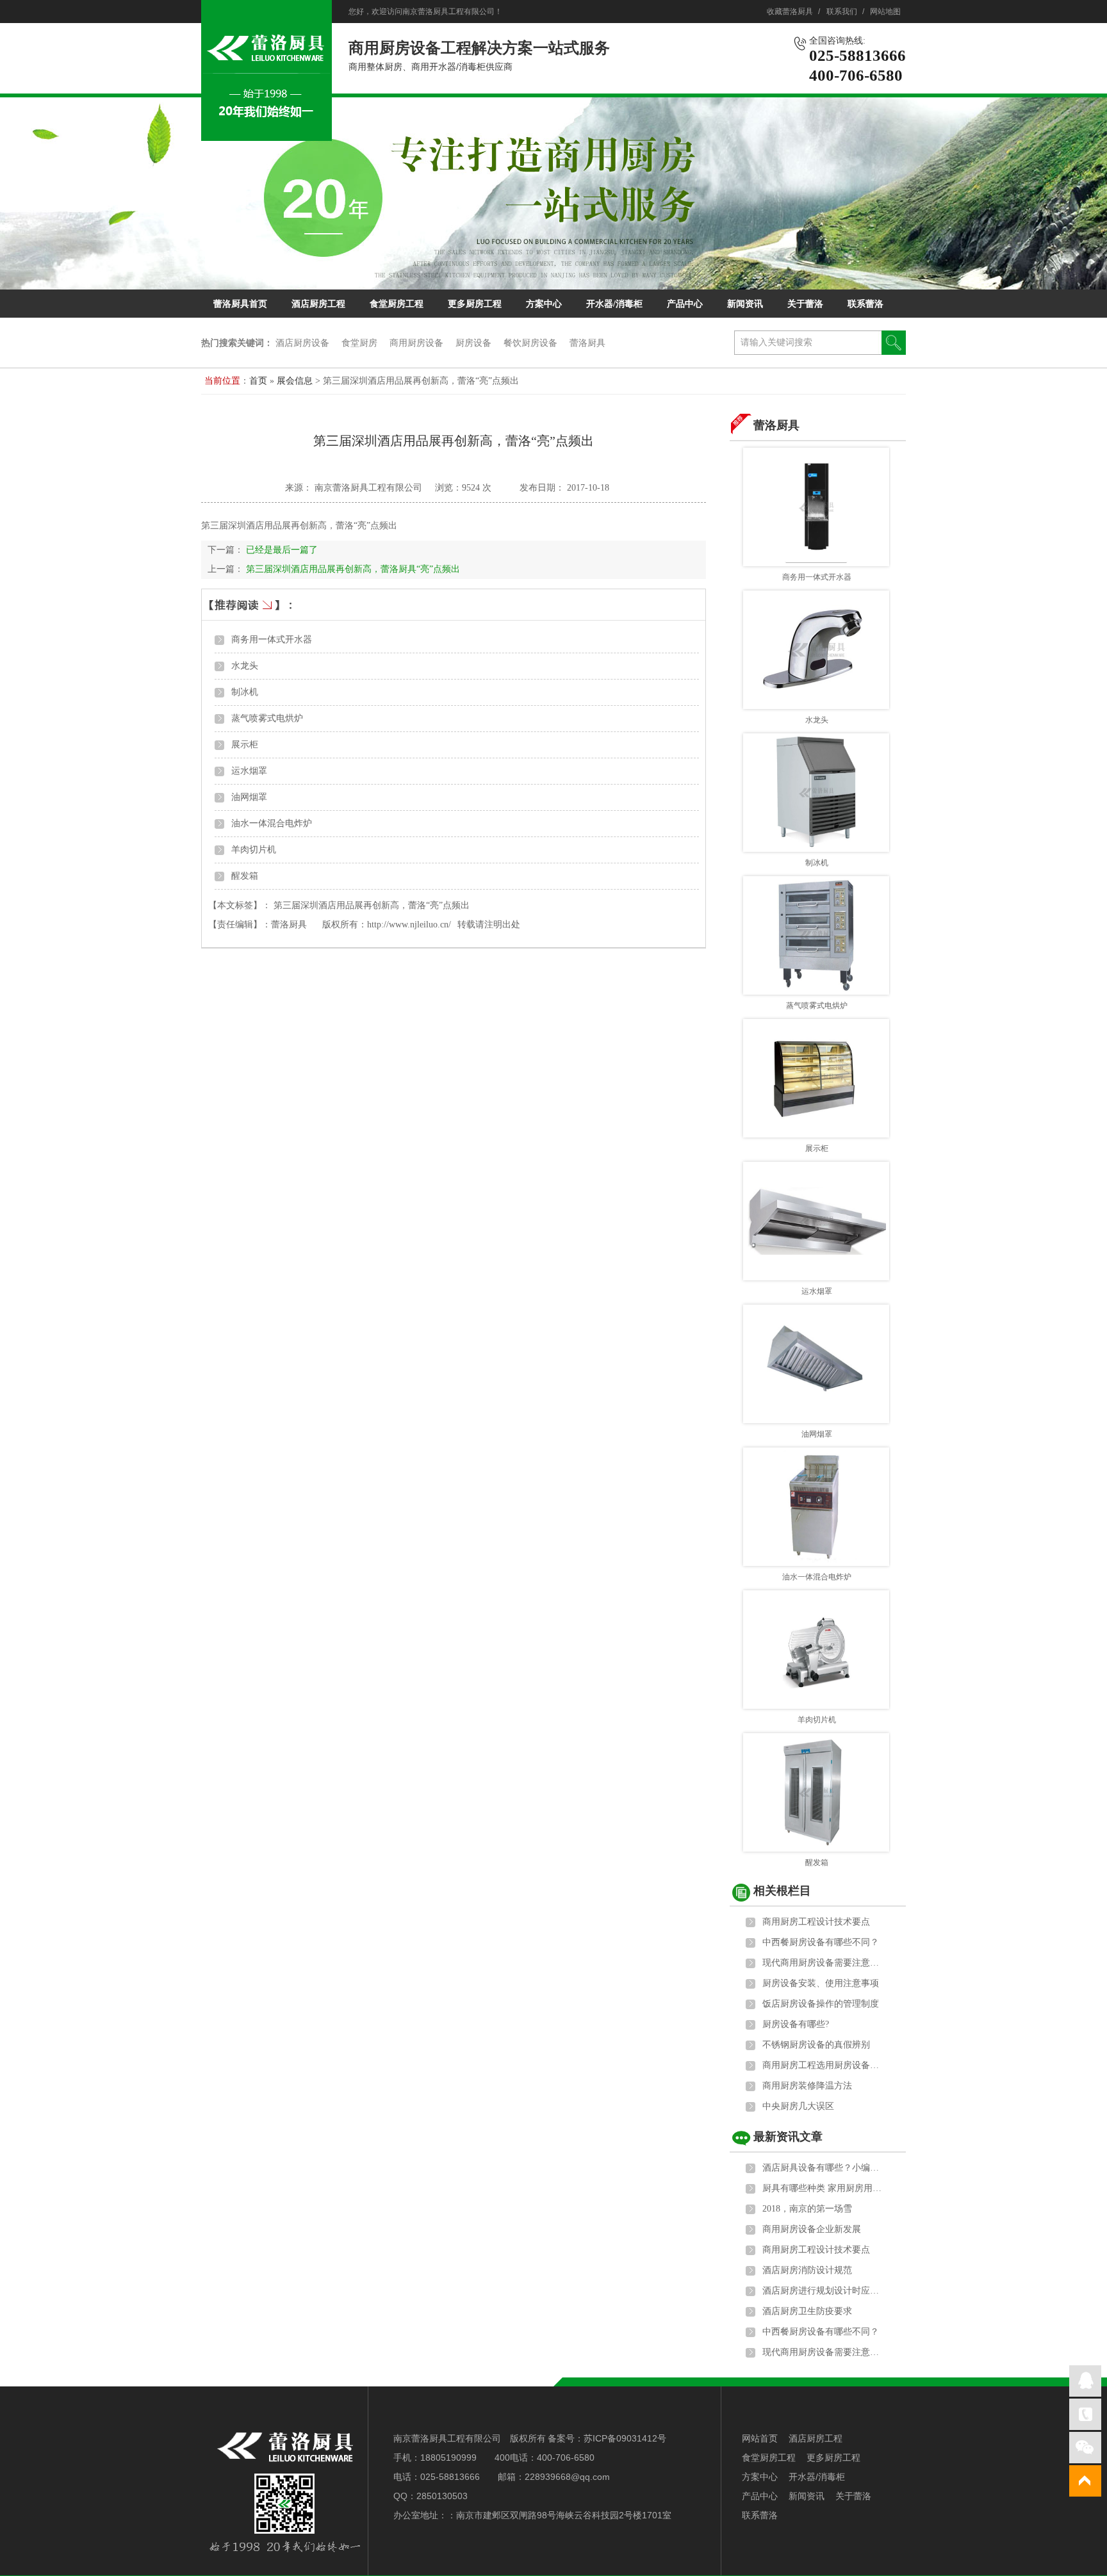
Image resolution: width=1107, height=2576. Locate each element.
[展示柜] (816, 1078)
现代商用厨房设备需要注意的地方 (823, 1963)
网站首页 (760, 2438)
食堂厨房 (359, 343)
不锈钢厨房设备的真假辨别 (816, 2045)
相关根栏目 (782, 1891)
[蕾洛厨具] (266, 134)
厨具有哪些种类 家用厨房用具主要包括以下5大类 (823, 2188)
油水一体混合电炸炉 (272, 823)
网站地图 (885, 12)
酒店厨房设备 (302, 343)
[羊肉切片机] (816, 1650)
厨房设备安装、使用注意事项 (821, 1983)
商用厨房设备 (416, 343)
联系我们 (842, 12)
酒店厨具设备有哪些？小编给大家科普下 (823, 2168)
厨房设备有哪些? (796, 2024)
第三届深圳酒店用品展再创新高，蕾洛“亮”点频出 (372, 905)
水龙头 (245, 666)
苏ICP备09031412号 (625, 2438)
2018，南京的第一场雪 (807, 2209)
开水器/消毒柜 (614, 304)
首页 (258, 381)
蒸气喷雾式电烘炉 (267, 718)
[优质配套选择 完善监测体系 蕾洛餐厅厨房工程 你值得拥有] (553, 193)
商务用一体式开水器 (272, 640)
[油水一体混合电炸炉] (816, 1507)
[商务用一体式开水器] (816, 507)
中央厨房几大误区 (798, 2106)
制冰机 (245, 692)
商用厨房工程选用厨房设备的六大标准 (823, 2065)
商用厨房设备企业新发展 (812, 2229)
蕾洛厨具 (587, 343)
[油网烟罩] (816, 1364)
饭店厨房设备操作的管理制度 (821, 2004)
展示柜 (245, 745)
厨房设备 (473, 343)
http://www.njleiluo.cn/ (409, 925)
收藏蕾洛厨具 (790, 12)
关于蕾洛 (805, 304)
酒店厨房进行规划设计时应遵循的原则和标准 (823, 2291)
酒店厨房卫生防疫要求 (807, 2311)
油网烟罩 (249, 797)
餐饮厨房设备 (530, 343)
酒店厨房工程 (318, 304)
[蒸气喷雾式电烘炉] (816, 935)
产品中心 (685, 304)
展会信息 (296, 381)
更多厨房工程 (475, 304)
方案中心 (544, 304)
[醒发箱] (816, 1792)
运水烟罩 (249, 771)
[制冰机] (816, 793)
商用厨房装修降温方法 (807, 2086)
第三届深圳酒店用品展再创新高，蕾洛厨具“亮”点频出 (353, 569)
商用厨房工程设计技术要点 (816, 1922)
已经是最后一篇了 (282, 550)
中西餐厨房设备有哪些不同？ (821, 1942)
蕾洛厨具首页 (240, 304)
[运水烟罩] (816, 1221)
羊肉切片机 (254, 850)
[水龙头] (816, 650)
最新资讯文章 (788, 2137)
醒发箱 (245, 876)
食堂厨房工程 (397, 304)
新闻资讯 (745, 304)
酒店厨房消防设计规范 (807, 2270)
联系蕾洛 (865, 304)
